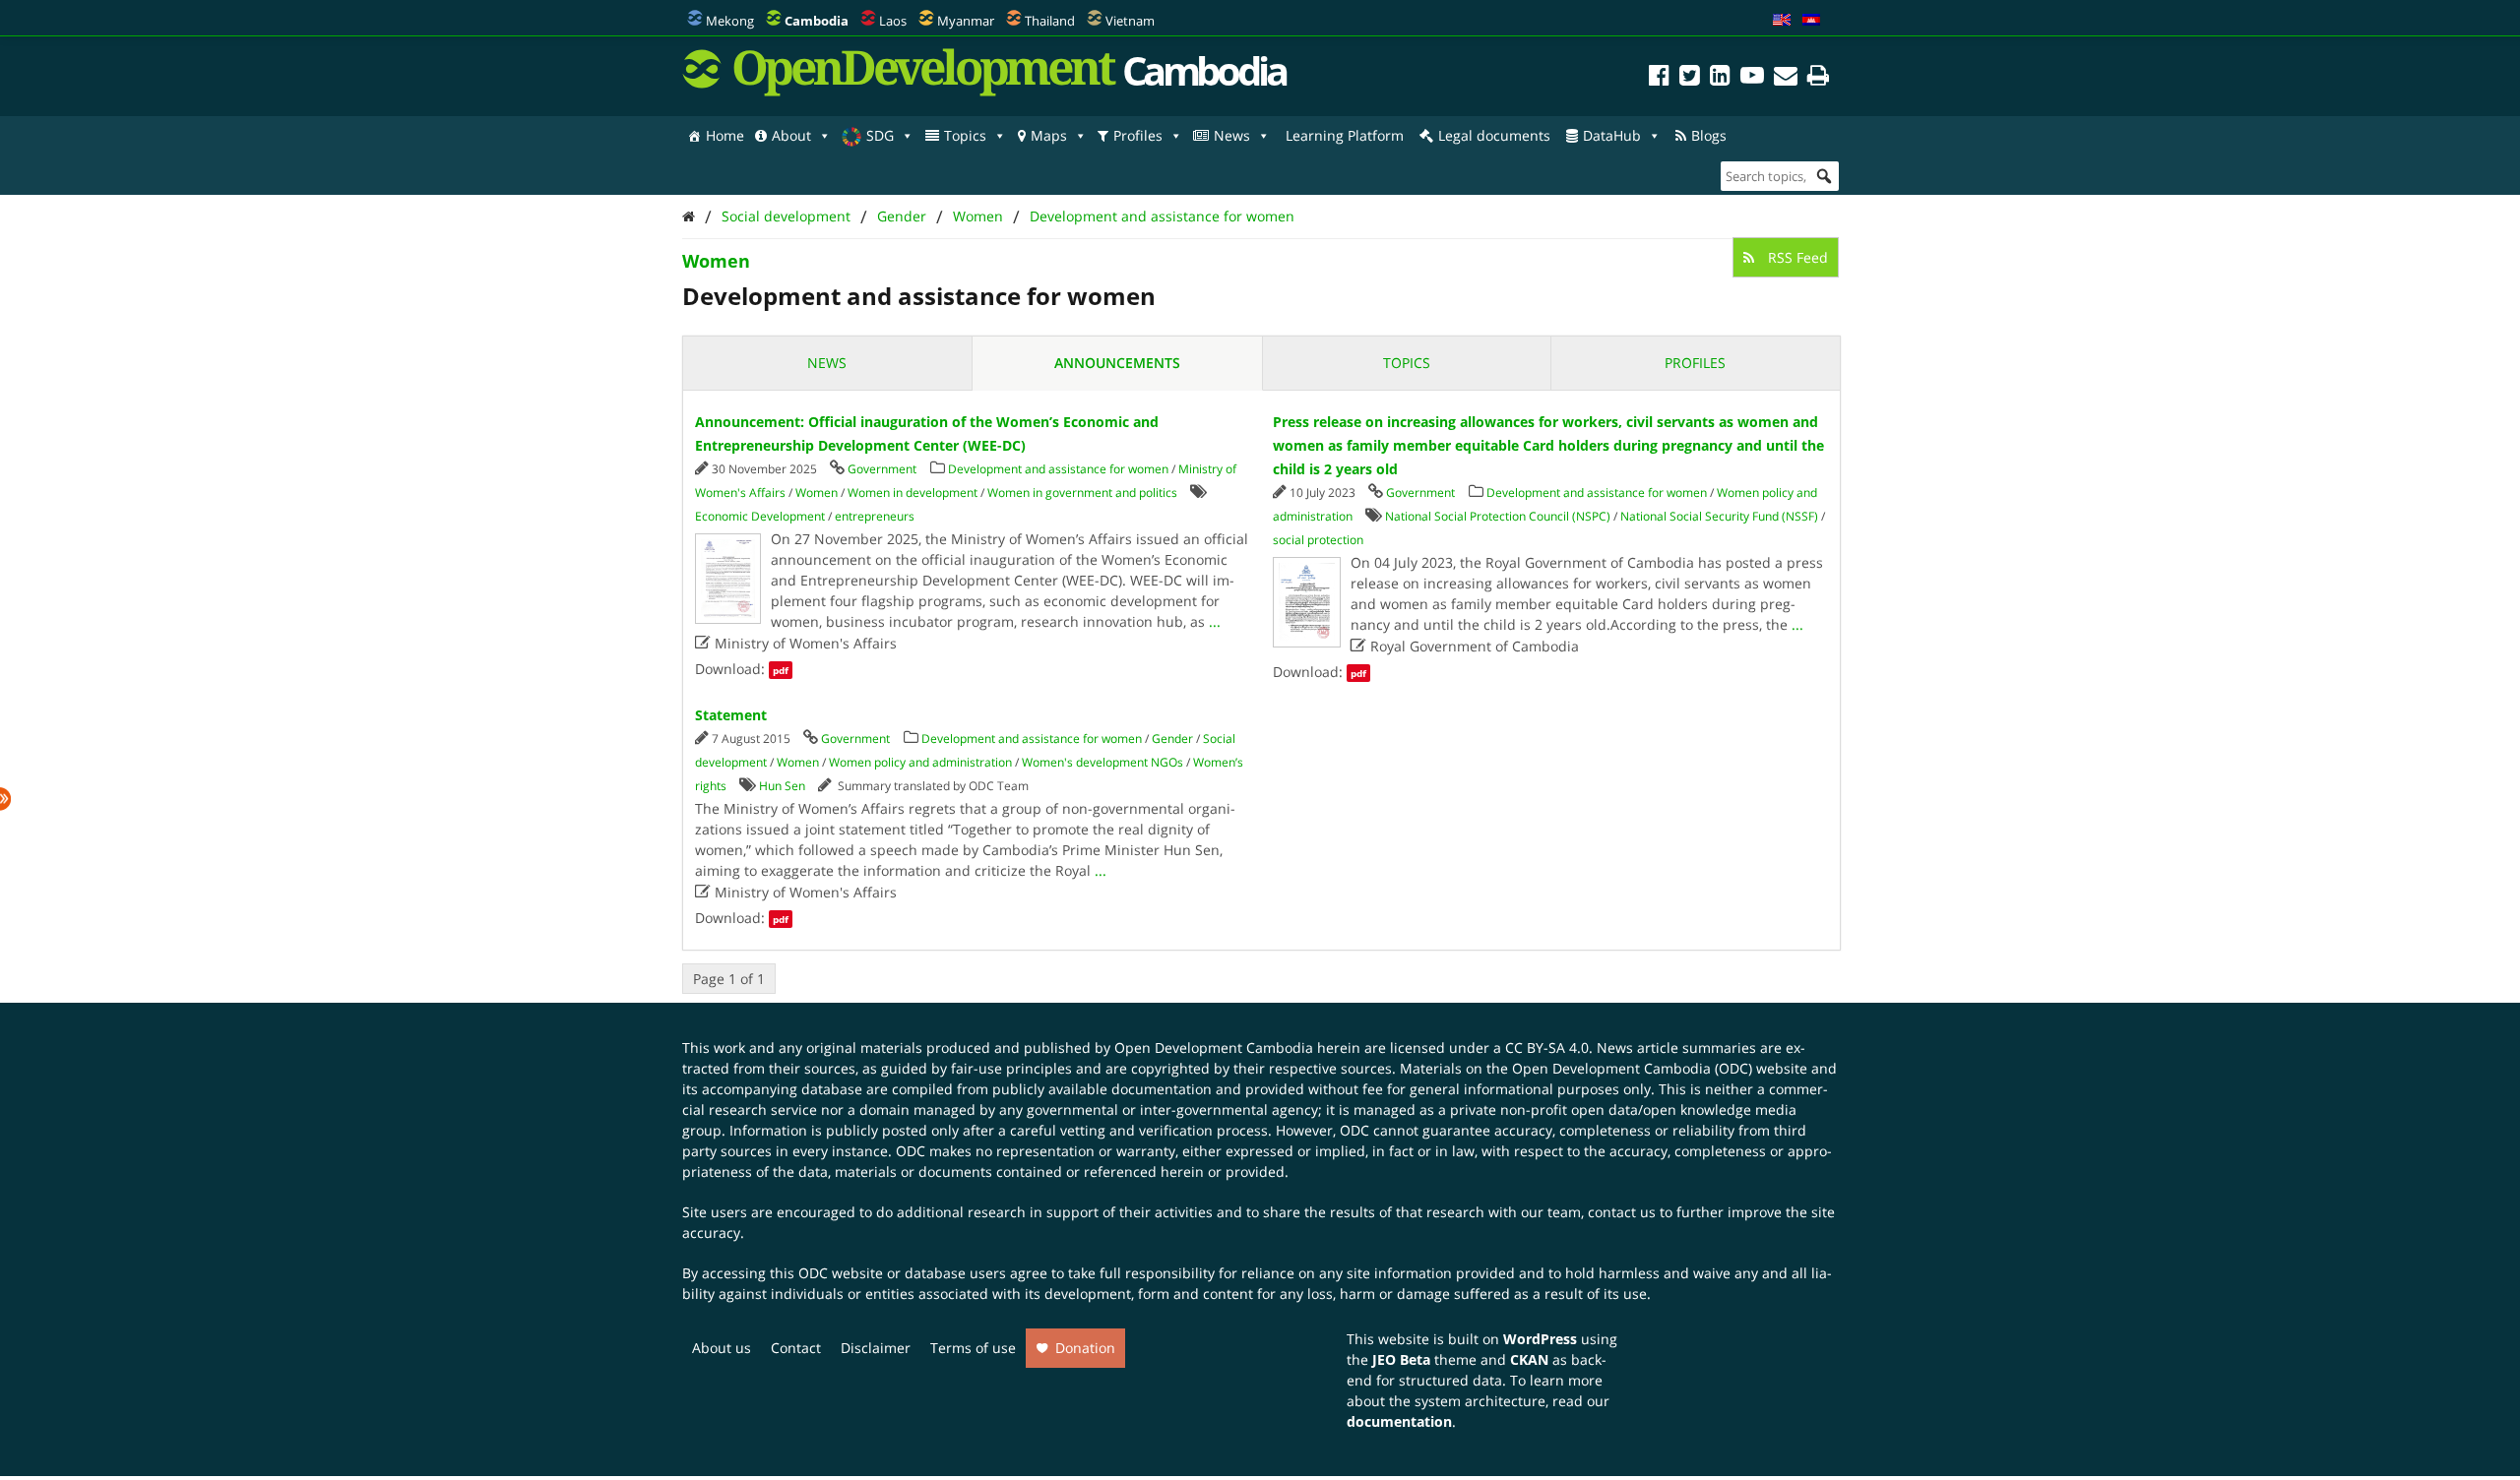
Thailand (1050, 21)
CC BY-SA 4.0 (1547, 1048)
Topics (965, 135)
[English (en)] (1782, 21)
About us (722, 1348)
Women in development (913, 493)
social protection (1318, 540)
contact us (1622, 1212)
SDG (880, 135)
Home (725, 135)
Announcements (1117, 363)
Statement (731, 715)
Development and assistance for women (1162, 216)
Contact (796, 1348)
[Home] (689, 216)
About (791, 135)
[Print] (1818, 78)
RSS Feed (1796, 257)
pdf (781, 670)
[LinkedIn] (1720, 78)
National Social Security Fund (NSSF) (1719, 516)
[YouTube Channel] (1752, 78)
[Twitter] (1690, 78)
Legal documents (1494, 135)
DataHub (1612, 135)
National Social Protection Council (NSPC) (1498, 516)
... (1215, 621)
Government (882, 469)
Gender (902, 216)
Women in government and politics (1082, 493)
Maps (1049, 135)
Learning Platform (1345, 135)
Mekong (730, 21)
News (1232, 135)
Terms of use (973, 1348)
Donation (1085, 1348)
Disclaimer (876, 1348)
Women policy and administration (920, 762)
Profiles (1138, 135)
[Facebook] (1659, 78)
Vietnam (1130, 21)
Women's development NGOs (1102, 762)
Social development (786, 216)
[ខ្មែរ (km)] (1811, 21)
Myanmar (966, 21)
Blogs (1709, 135)
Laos (893, 21)
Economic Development (760, 516)
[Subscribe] (1786, 78)
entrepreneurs (875, 516)
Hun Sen (782, 786)
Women (978, 216)
